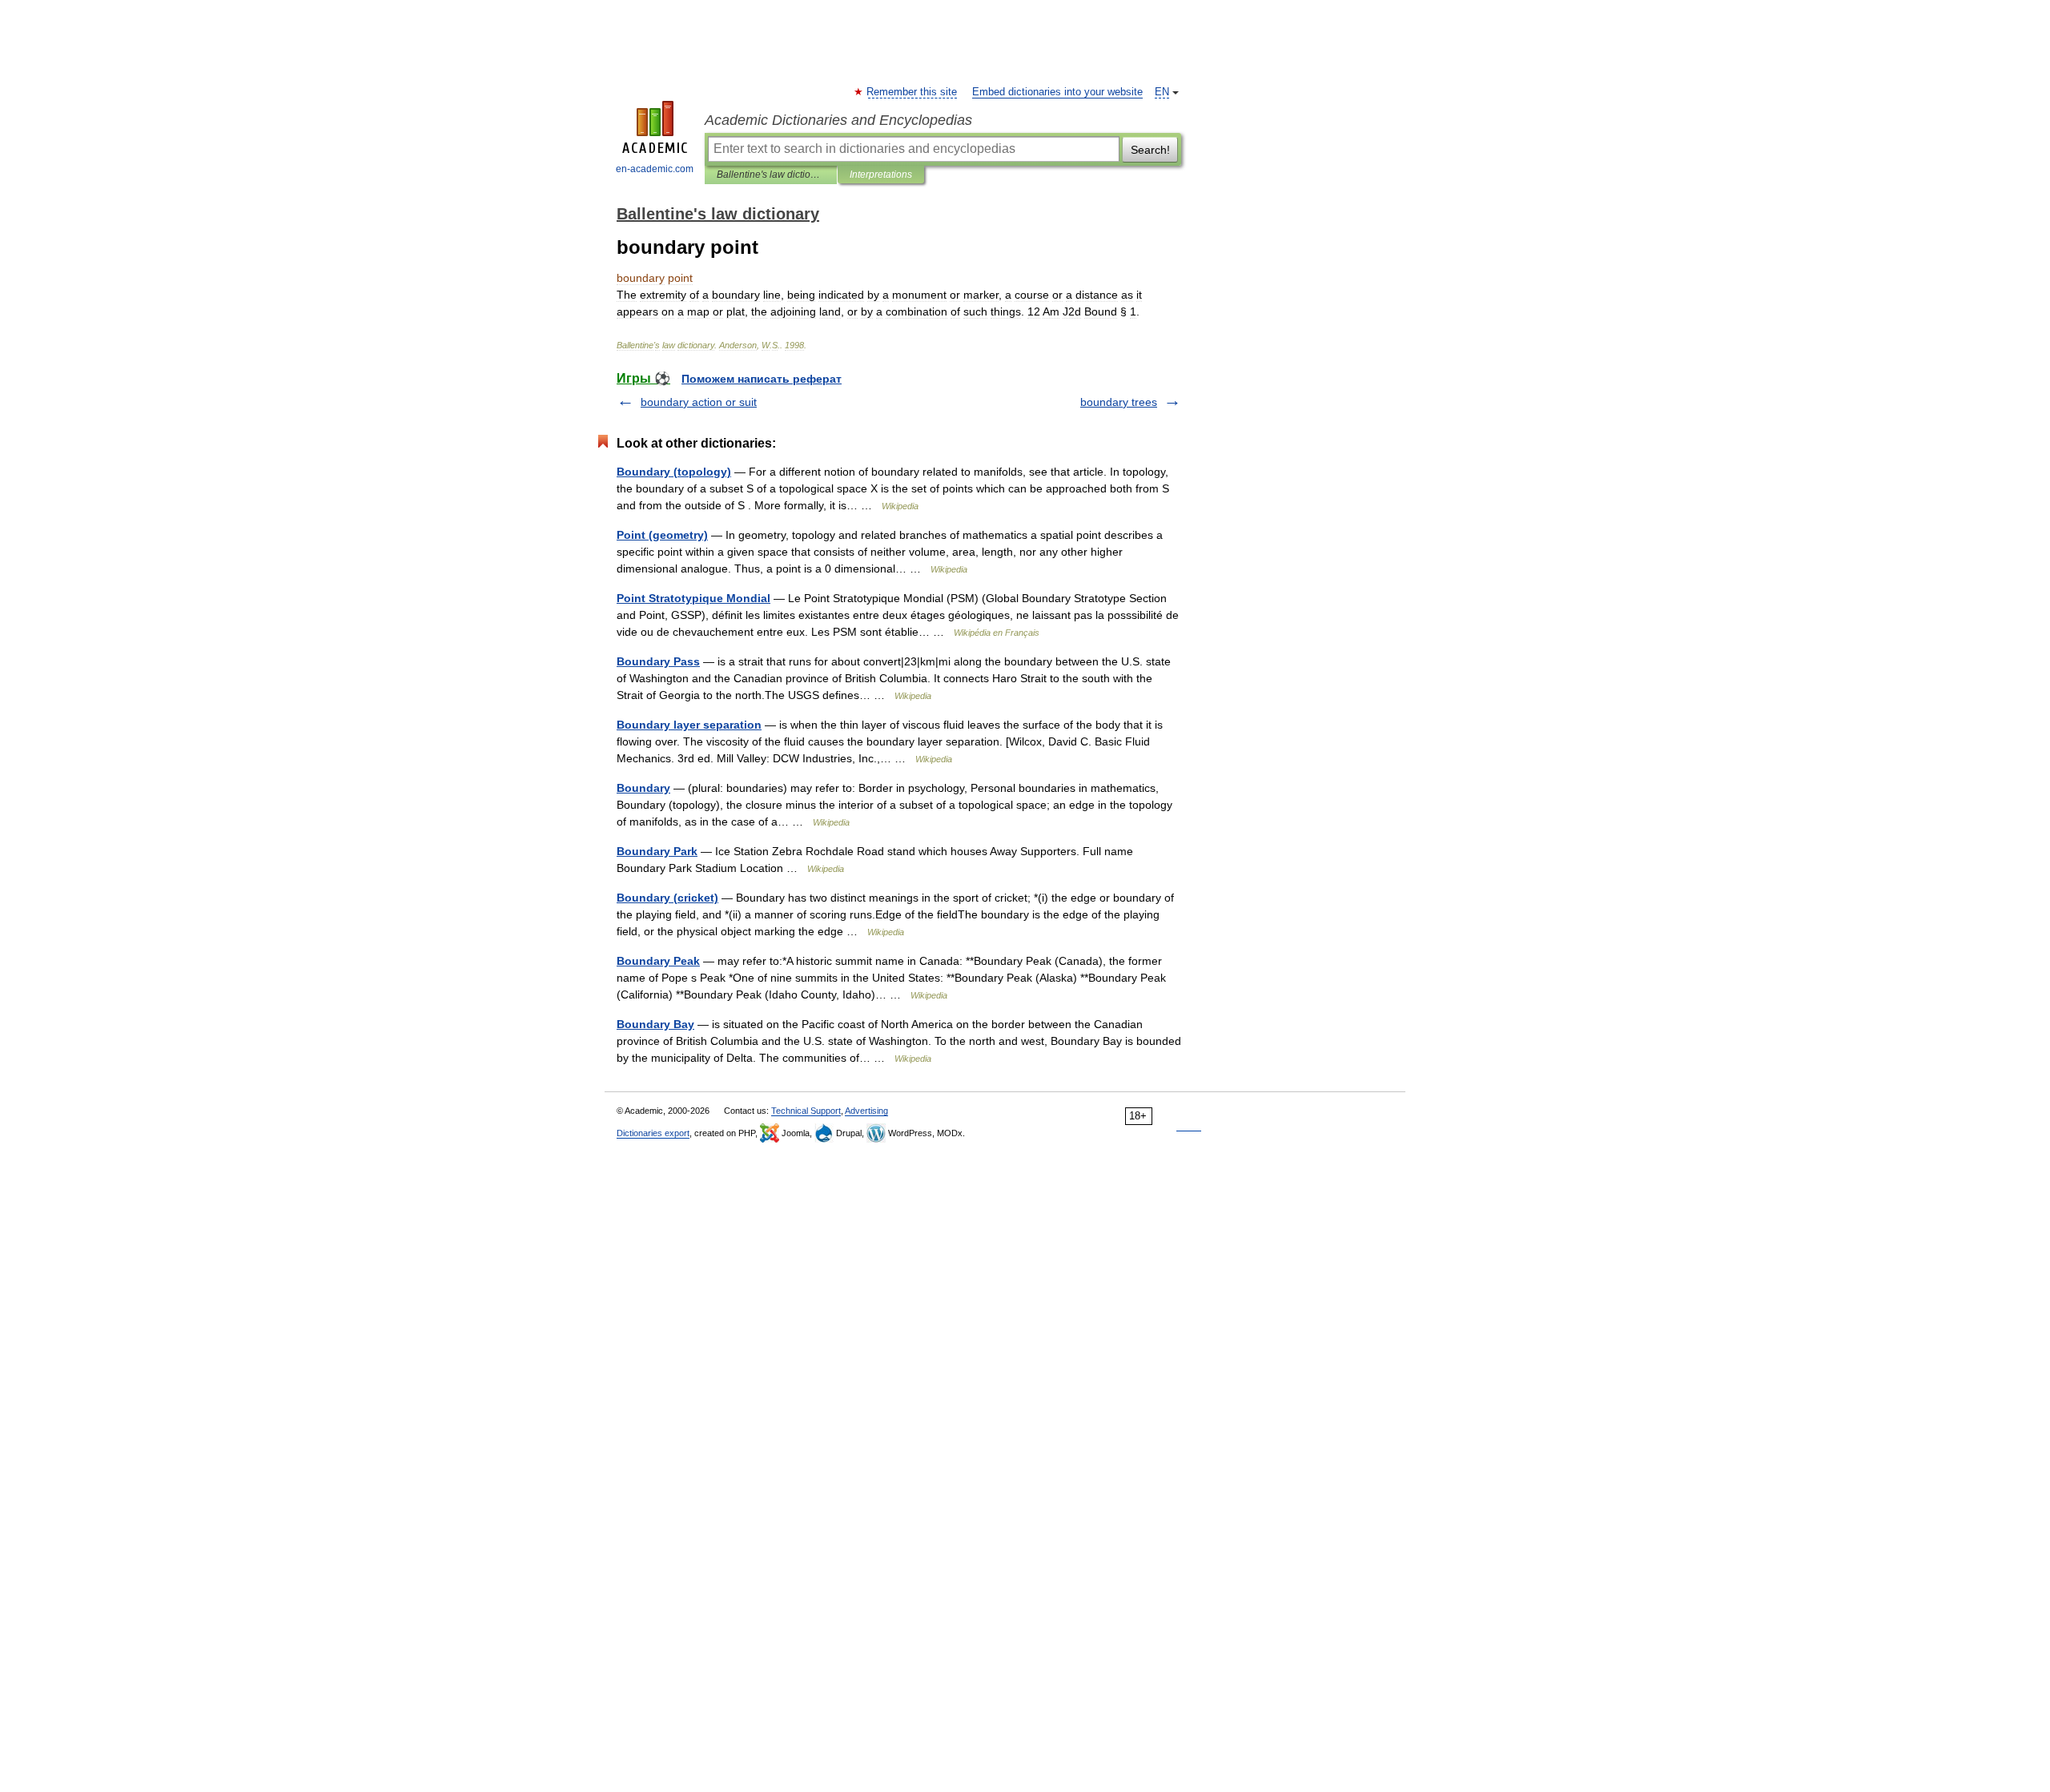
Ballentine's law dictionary (771, 175)
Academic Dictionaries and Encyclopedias (838, 120)
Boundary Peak (658, 961)
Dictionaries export (653, 1133)
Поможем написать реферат (762, 379)
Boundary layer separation (689, 725)
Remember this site (912, 92)
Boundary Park (657, 851)
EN (1162, 92)
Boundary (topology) (674, 472)
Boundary (643, 788)
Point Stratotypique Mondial (693, 598)
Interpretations (881, 175)
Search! (1150, 150)
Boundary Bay (655, 1024)
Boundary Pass (658, 661)
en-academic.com (655, 169)
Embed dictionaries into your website (1057, 92)
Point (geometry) (662, 535)
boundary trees (1119, 402)
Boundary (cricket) (667, 898)
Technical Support (806, 1111)
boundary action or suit (699, 402)
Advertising (866, 1111)
